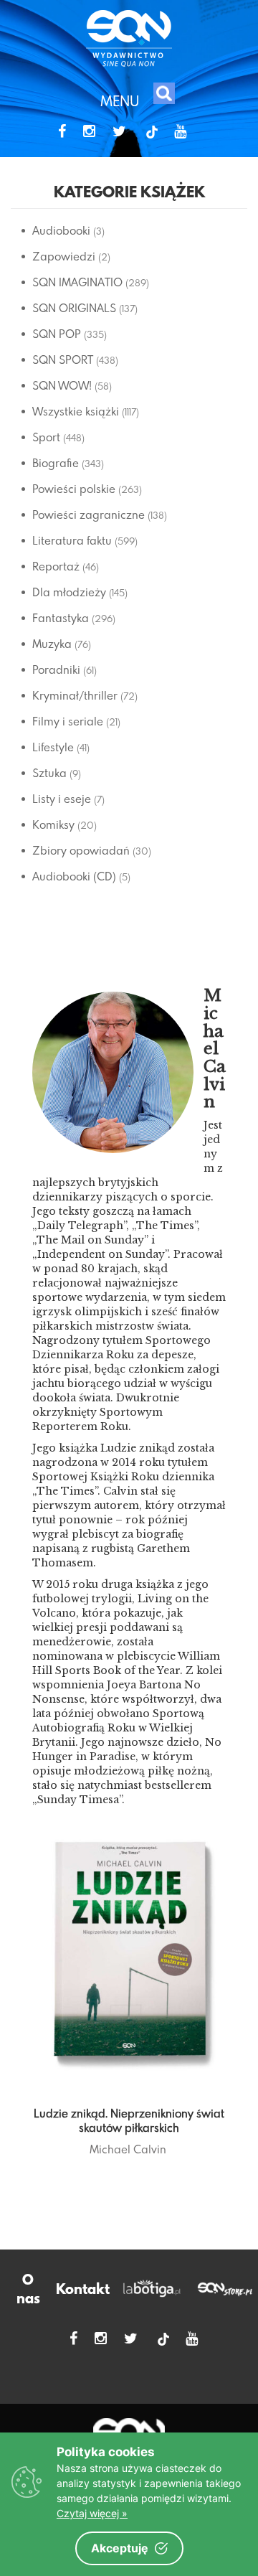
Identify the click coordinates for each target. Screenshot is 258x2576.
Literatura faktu (72, 540)
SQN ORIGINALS (74, 308)
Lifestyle (53, 747)
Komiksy (53, 824)
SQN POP (57, 334)
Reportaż (56, 566)
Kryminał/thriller (75, 695)
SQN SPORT (63, 359)
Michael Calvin (128, 2149)
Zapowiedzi (64, 256)
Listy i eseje (62, 799)
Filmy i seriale (68, 721)
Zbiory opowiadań (81, 850)
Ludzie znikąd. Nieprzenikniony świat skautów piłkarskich (129, 2120)
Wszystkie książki (76, 411)
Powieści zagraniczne (89, 514)
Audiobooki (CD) (74, 876)
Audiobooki (61, 230)
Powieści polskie (74, 489)
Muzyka (52, 644)
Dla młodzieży (69, 592)
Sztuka (49, 773)
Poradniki (56, 669)
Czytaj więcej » (92, 2513)
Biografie (56, 463)
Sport (46, 437)
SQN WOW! (62, 385)
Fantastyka (61, 618)
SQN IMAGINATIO (77, 282)
